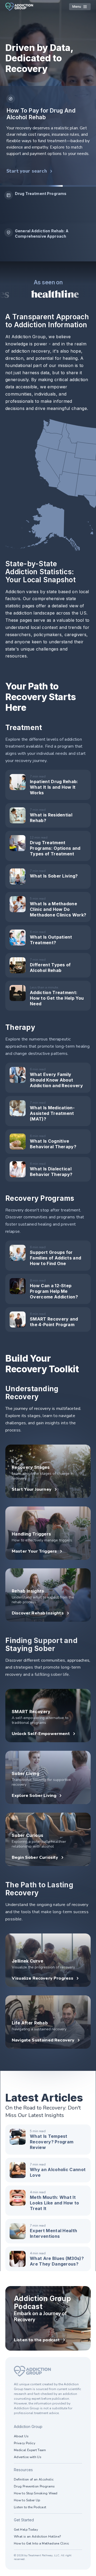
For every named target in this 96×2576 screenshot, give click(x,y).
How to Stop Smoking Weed (36, 2493)
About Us (21, 2436)
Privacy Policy (25, 2443)
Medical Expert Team (30, 2450)
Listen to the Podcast (30, 2507)
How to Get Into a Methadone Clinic (41, 2543)
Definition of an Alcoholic (34, 2479)
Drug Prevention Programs (34, 2486)
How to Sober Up (27, 2500)
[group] (48, 205)
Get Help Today (26, 2530)
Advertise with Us (28, 2457)
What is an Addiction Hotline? (37, 2537)
